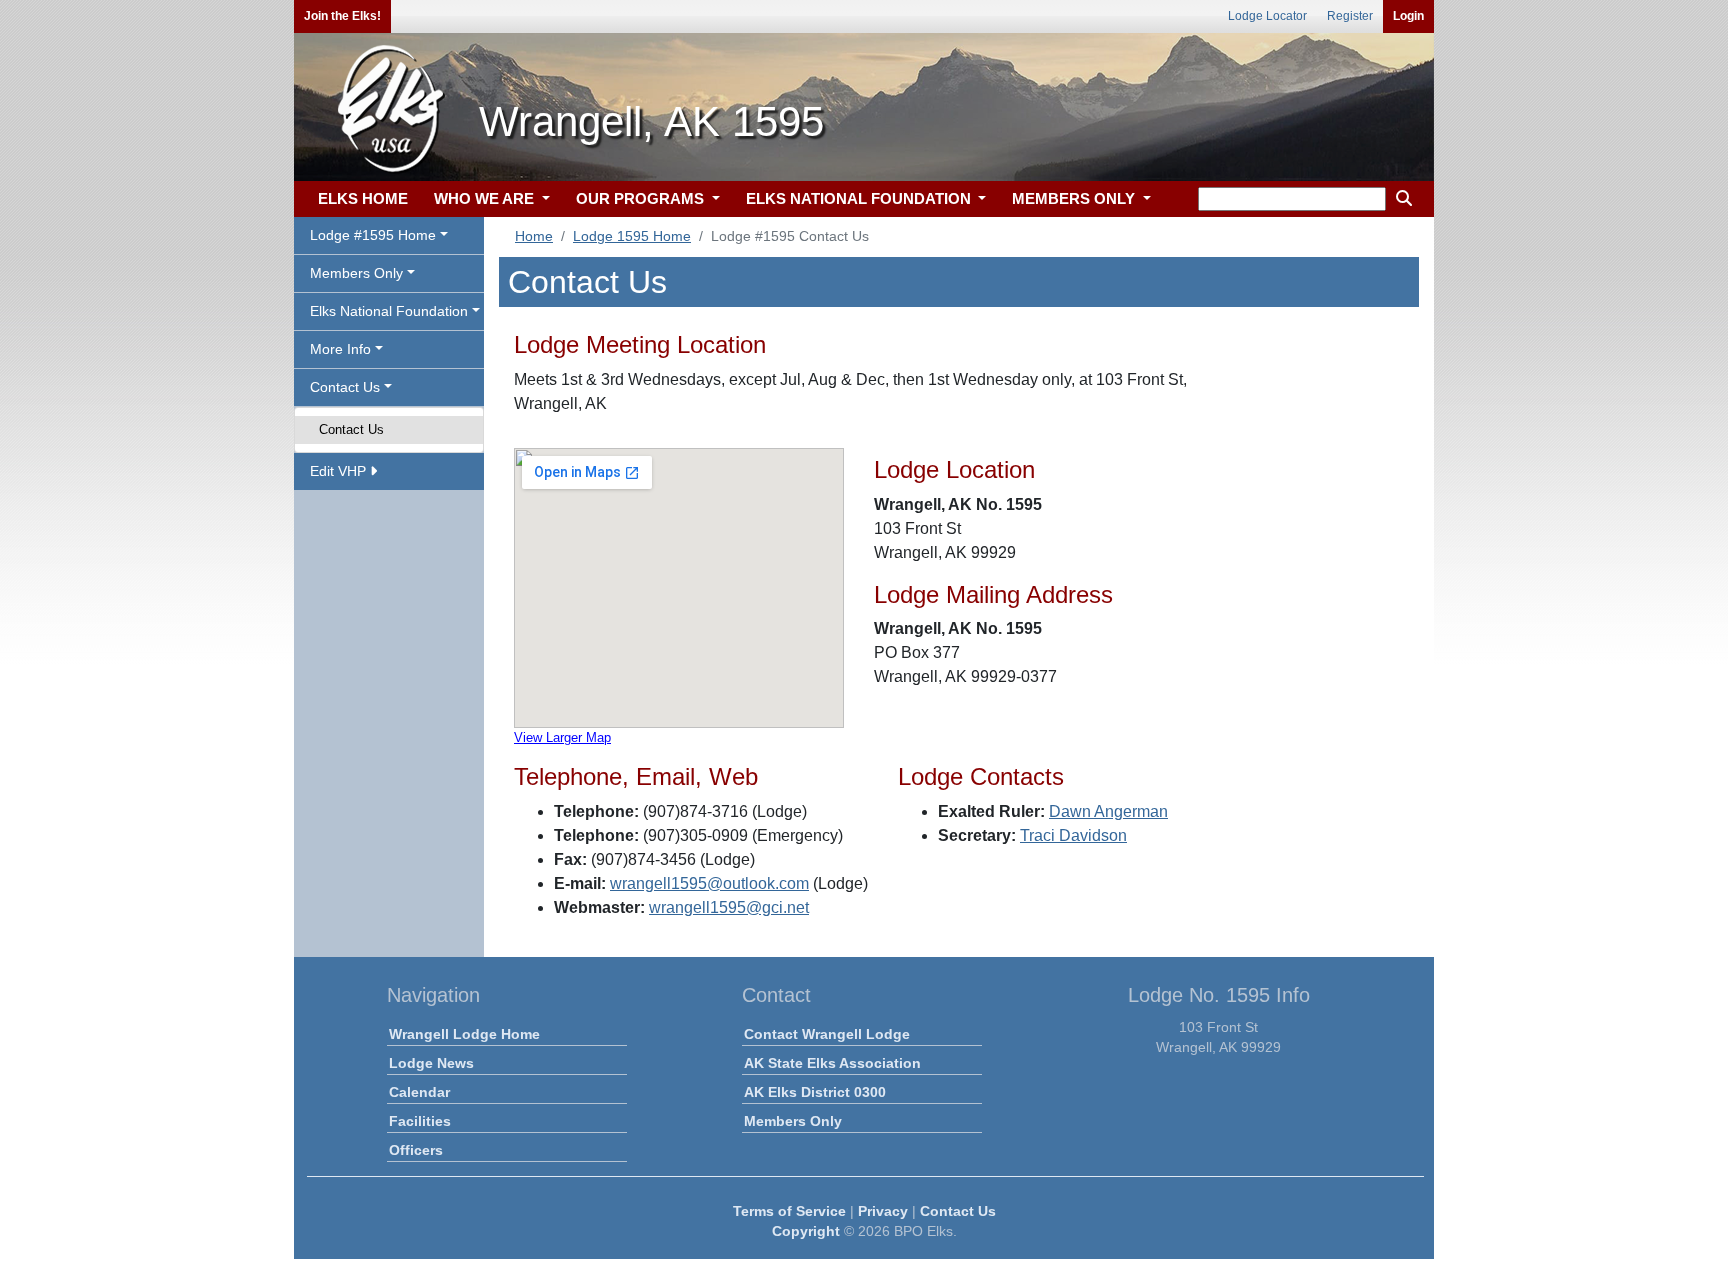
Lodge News (431, 1063)
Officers (416, 1150)
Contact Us (351, 429)
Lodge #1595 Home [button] (373, 235)
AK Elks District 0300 (815, 1092)
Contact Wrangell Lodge (827, 1034)
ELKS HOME (363, 198)
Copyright (806, 1231)
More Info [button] (340, 349)
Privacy (883, 1211)
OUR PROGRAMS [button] (642, 198)
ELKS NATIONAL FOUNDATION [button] (860, 198)
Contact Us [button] (345, 387)
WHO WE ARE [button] (486, 198)
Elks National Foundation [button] (389, 311)
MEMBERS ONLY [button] (1075, 198)
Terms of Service (789, 1211)
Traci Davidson (1073, 835)
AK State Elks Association (832, 1063)
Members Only (793, 1121)
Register (1350, 16)
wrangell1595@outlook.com (709, 883)
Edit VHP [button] (340, 471)
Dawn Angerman (1108, 811)
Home (534, 236)
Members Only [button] (356, 273)
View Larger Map (562, 737)
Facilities (420, 1121)
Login (1408, 16)
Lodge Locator (1267, 16)
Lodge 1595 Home (632, 236)
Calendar (419, 1092)
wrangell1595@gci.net (729, 907)
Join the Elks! (342, 16)
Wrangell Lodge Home (464, 1034)
